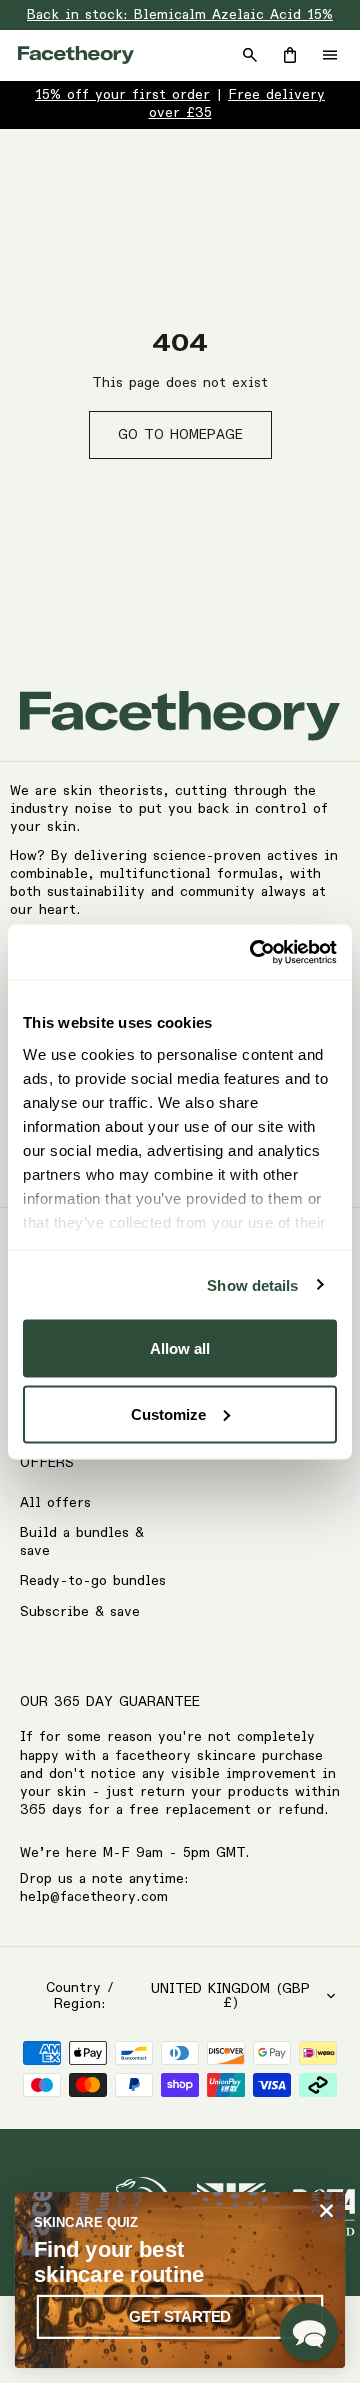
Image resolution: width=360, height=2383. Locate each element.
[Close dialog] (327, 2211)
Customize (168, 1413)
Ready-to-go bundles (93, 1581)
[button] (309, 2332)
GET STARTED (179, 2316)
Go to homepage (180, 435)
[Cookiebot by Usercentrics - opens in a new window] (254, 952)
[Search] (250, 55)
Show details (252, 1284)
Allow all (180, 1348)
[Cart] (290, 55)
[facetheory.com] (76, 55)
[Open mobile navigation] (330, 55)
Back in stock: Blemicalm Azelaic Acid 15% (180, 15)
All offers (55, 1503)
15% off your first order (122, 95)
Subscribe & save (80, 1612)
